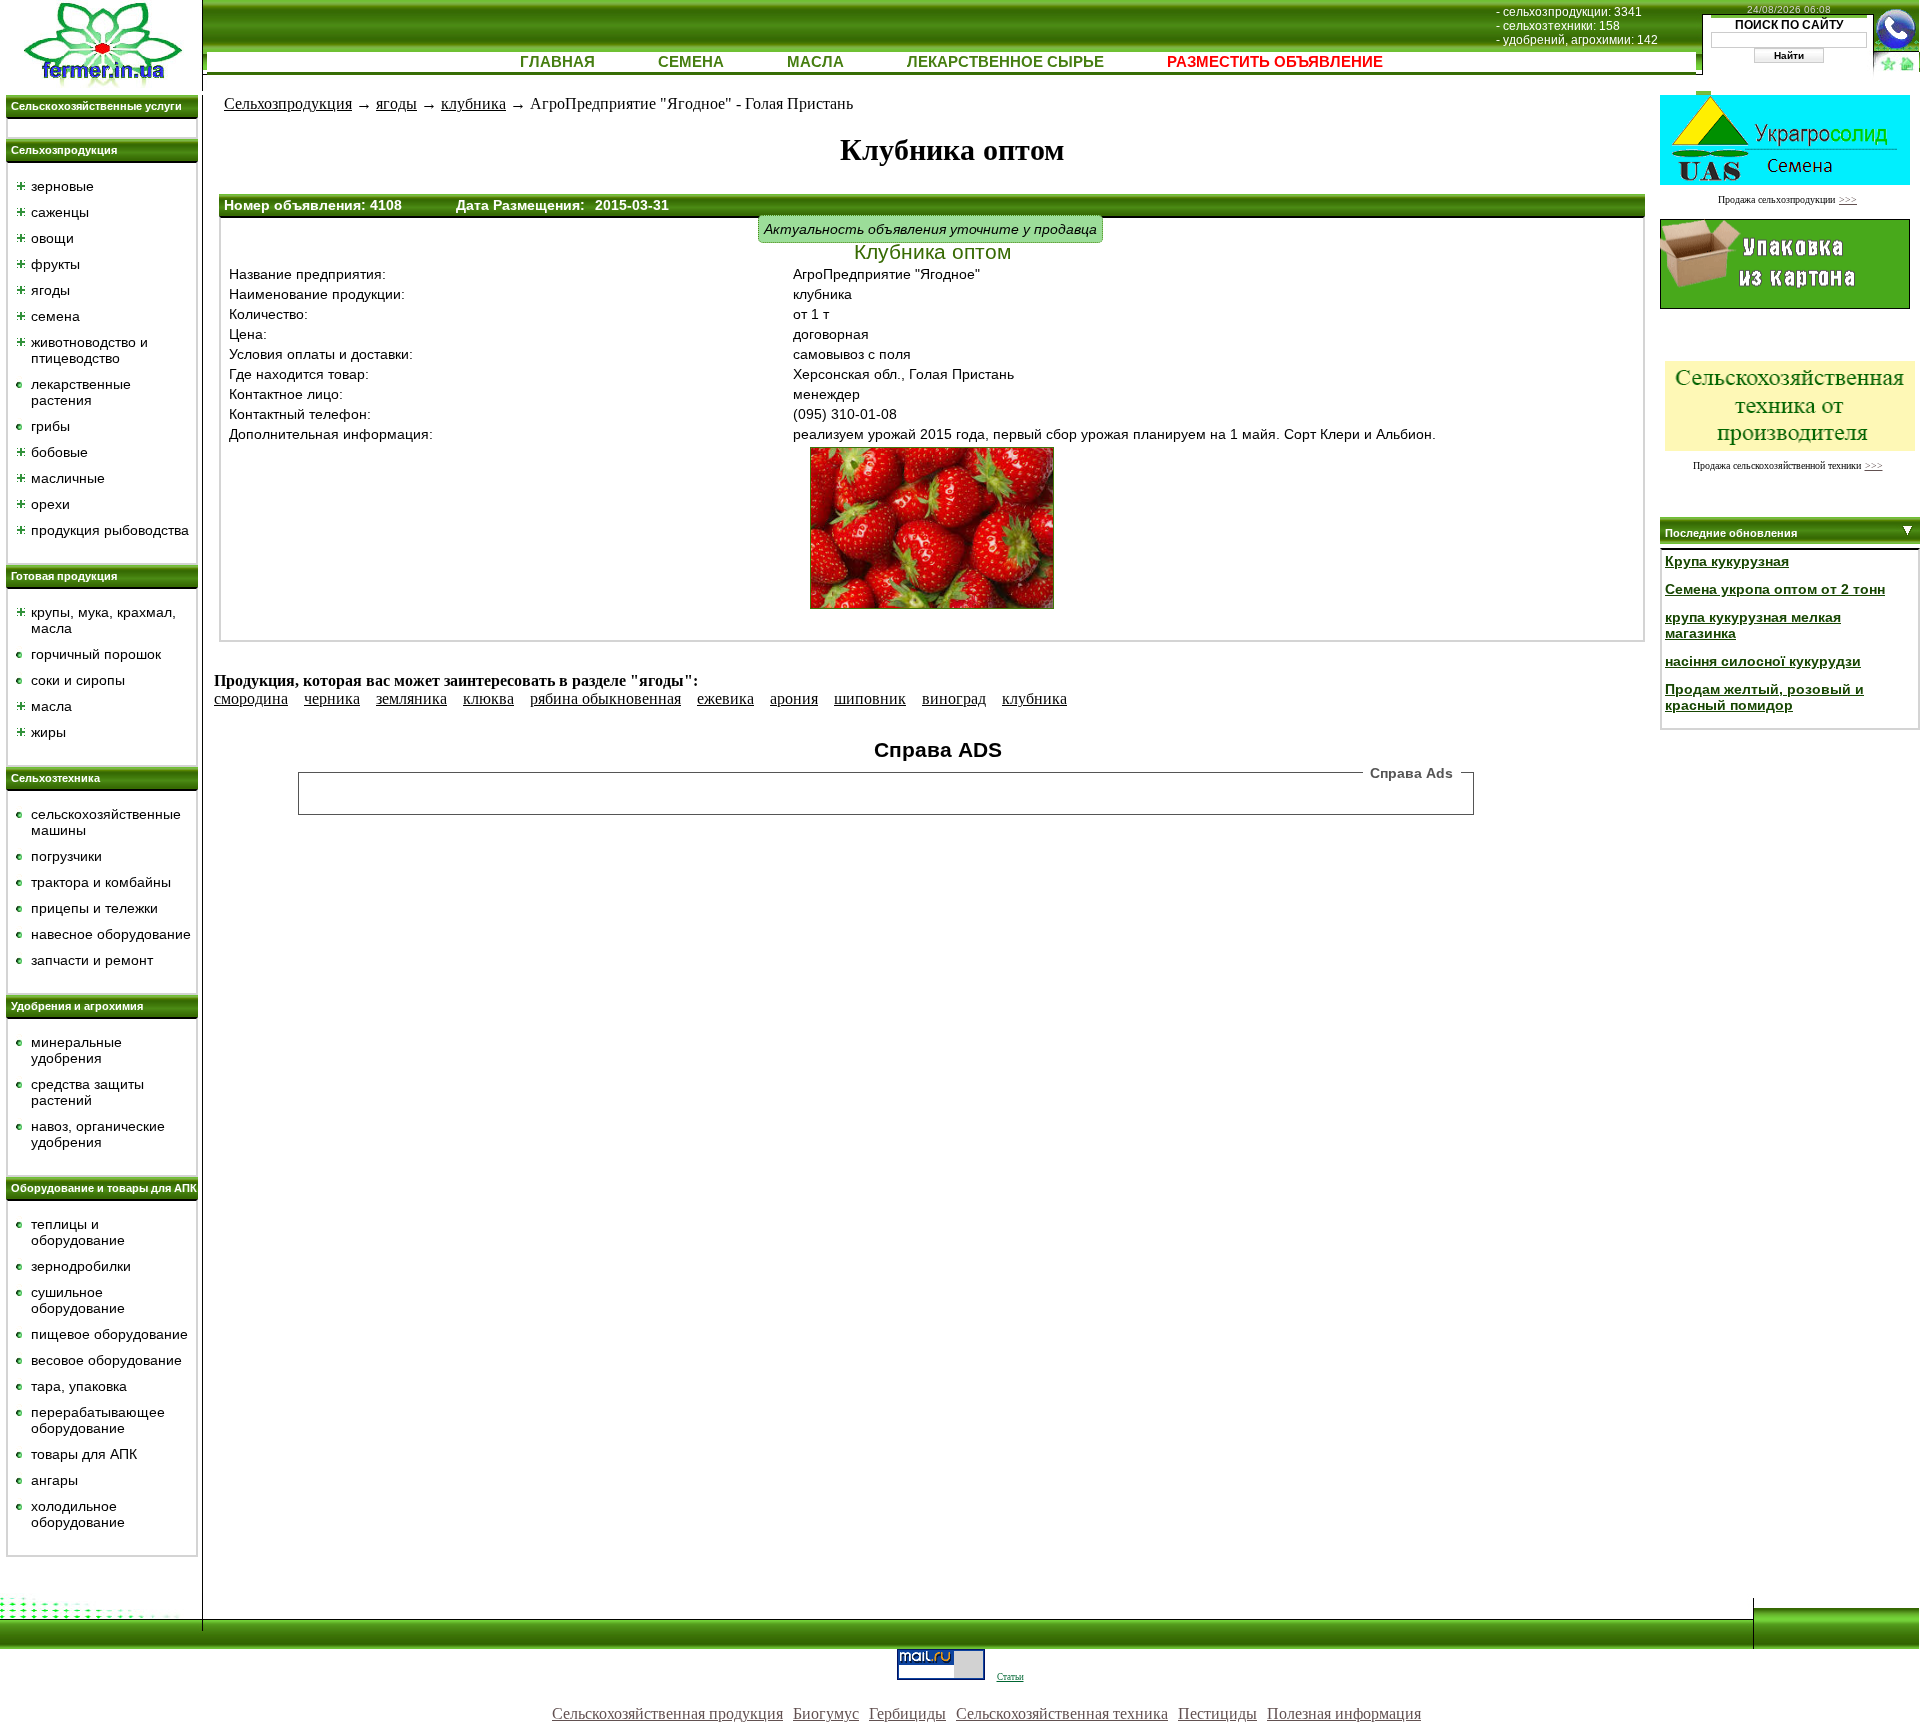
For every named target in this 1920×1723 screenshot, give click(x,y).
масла (51, 706)
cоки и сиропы (78, 680)
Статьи (1010, 1677)
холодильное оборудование (78, 1514)
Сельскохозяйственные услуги (96, 106)
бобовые (59, 452)
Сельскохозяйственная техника (1062, 1713)
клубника (473, 103)
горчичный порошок (96, 654)
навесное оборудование (111, 934)
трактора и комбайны (101, 882)
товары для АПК (84, 1454)
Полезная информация (1344, 1713)
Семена (691, 61)
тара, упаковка (79, 1386)
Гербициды (907, 1713)
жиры (48, 732)
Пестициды (1217, 1713)
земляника (411, 698)
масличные (68, 478)
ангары (54, 1480)
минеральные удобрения (76, 1050)
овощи (52, 238)
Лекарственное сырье (1005, 61)
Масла (815, 61)
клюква (488, 698)
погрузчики (66, 856)
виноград (954, 698)
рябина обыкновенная (605, 698)
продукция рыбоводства (110, 530)
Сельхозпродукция (64, 150)
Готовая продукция (64, 576)
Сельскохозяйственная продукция (667, 1713)
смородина (251, 698)
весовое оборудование (106, 1360)
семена (55, 316)
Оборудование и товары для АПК (104, 1188)
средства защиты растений (87, 1092)
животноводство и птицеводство (89, 350)
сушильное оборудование (78, 1300)
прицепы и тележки (94, 908)
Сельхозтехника (55, 778)
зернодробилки (81, 1266)
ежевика (725, 698)
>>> (1848, 199)
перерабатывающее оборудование (98, 1420)
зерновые (62, 186)
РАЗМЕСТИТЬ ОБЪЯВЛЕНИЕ (1275, 61)
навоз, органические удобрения (98, 1134)
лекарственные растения (81, 392)
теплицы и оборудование (78, 1232)
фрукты (55, 264)
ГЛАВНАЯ (557, 61)
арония (794, 698)
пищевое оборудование (109, 1334)
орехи (50, 504)
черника (332, 698)
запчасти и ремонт (92, 960)
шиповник (870, 698)
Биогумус (826, 1713)
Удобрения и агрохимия (77, 1006)
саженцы (60, 212)
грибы (50, 426)
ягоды (50, 290)
